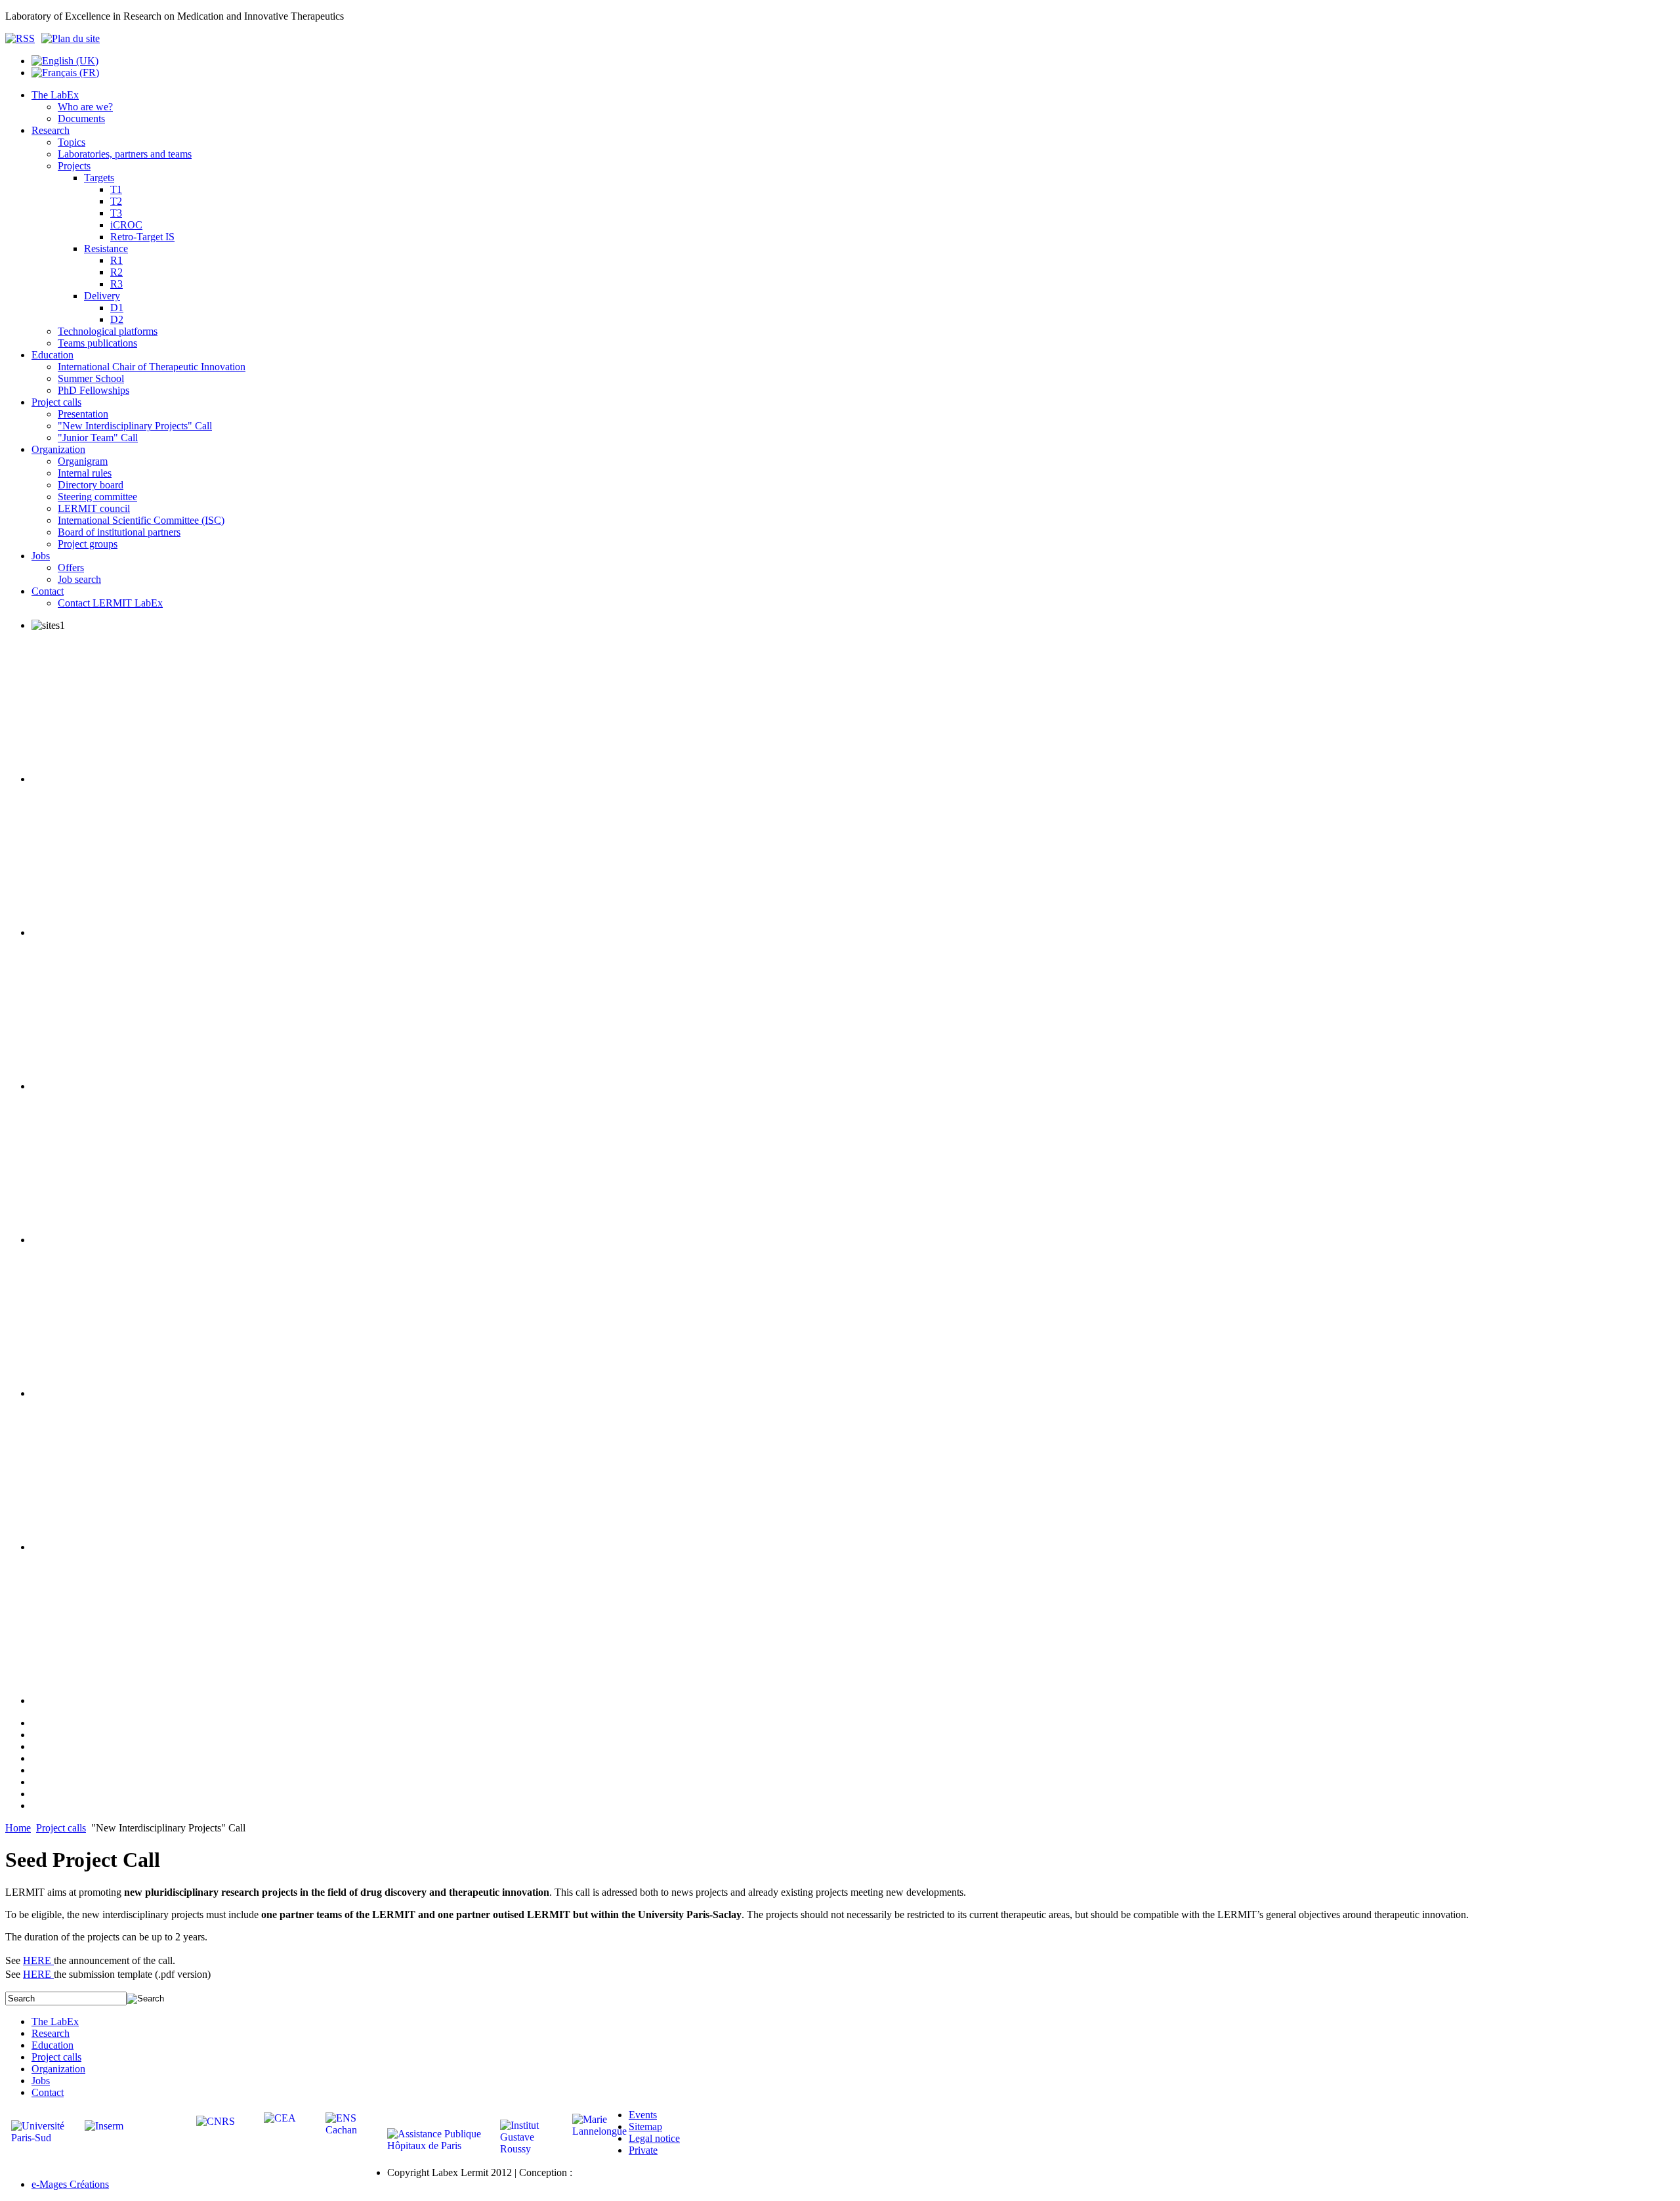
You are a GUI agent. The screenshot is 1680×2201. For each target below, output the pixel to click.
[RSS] (23, 38)
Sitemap (645, 2126)
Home (18, 1828)
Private (643, 2150)
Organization (58, 2069)
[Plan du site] (71, 38)
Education (52, 2045)
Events (643, 2115)
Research (51, 2033)
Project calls (61, 1828)
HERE (38, 1960)
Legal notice (654, 2138)
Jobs (41, 2081)
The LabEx (55, 2021)
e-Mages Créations (70, 2184)
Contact (48, 2092)
